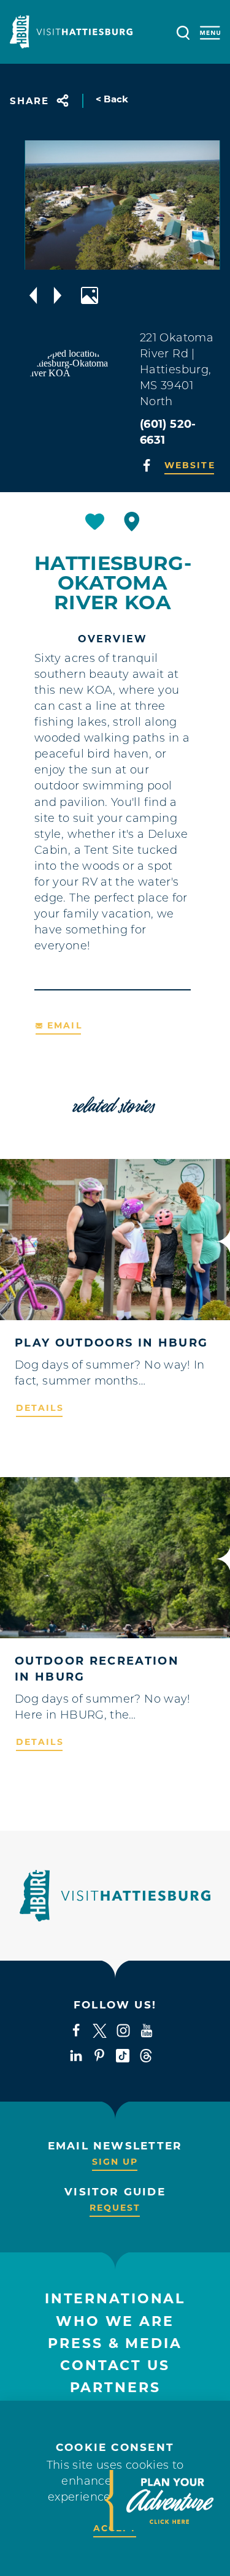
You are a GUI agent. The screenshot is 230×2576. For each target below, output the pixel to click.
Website (190, 465)
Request (115, 2208)
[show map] (132, 522)
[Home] (71, 32)
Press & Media (115, 2343)
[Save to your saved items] (95, 522)
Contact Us (115, 2365)
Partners (115, 2388)
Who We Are (115, 2321)
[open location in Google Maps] (75, 398)
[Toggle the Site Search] (183, 32)
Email (65, 1025)
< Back (112, 99)
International (115, 2299)
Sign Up (115, 2162)
